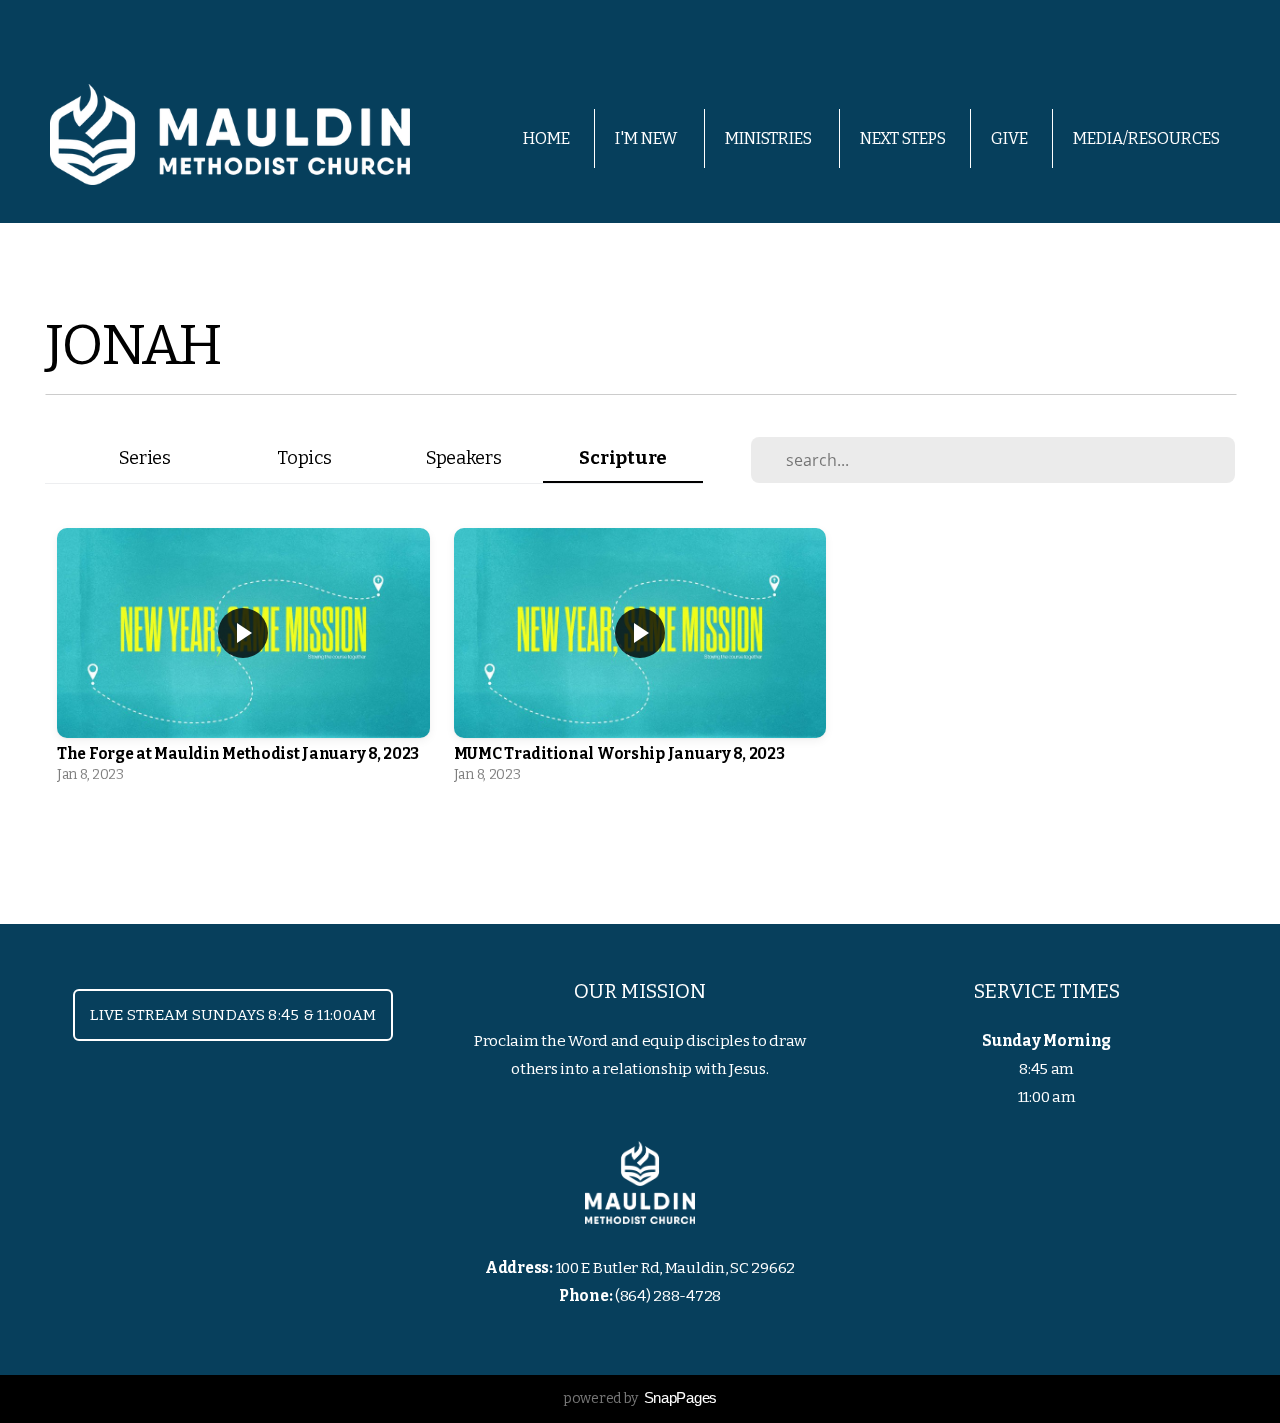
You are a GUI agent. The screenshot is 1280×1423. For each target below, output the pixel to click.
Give (1009, 138)
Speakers (464, 458)
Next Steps (903, 138)
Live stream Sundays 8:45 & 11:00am (233, 1015)
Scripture (622, 458)
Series (145, 458)
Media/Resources (1148, 138)
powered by (640, 1398)
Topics (304, 458)
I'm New (647, 138)
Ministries (770, 138)
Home (546, 138)
